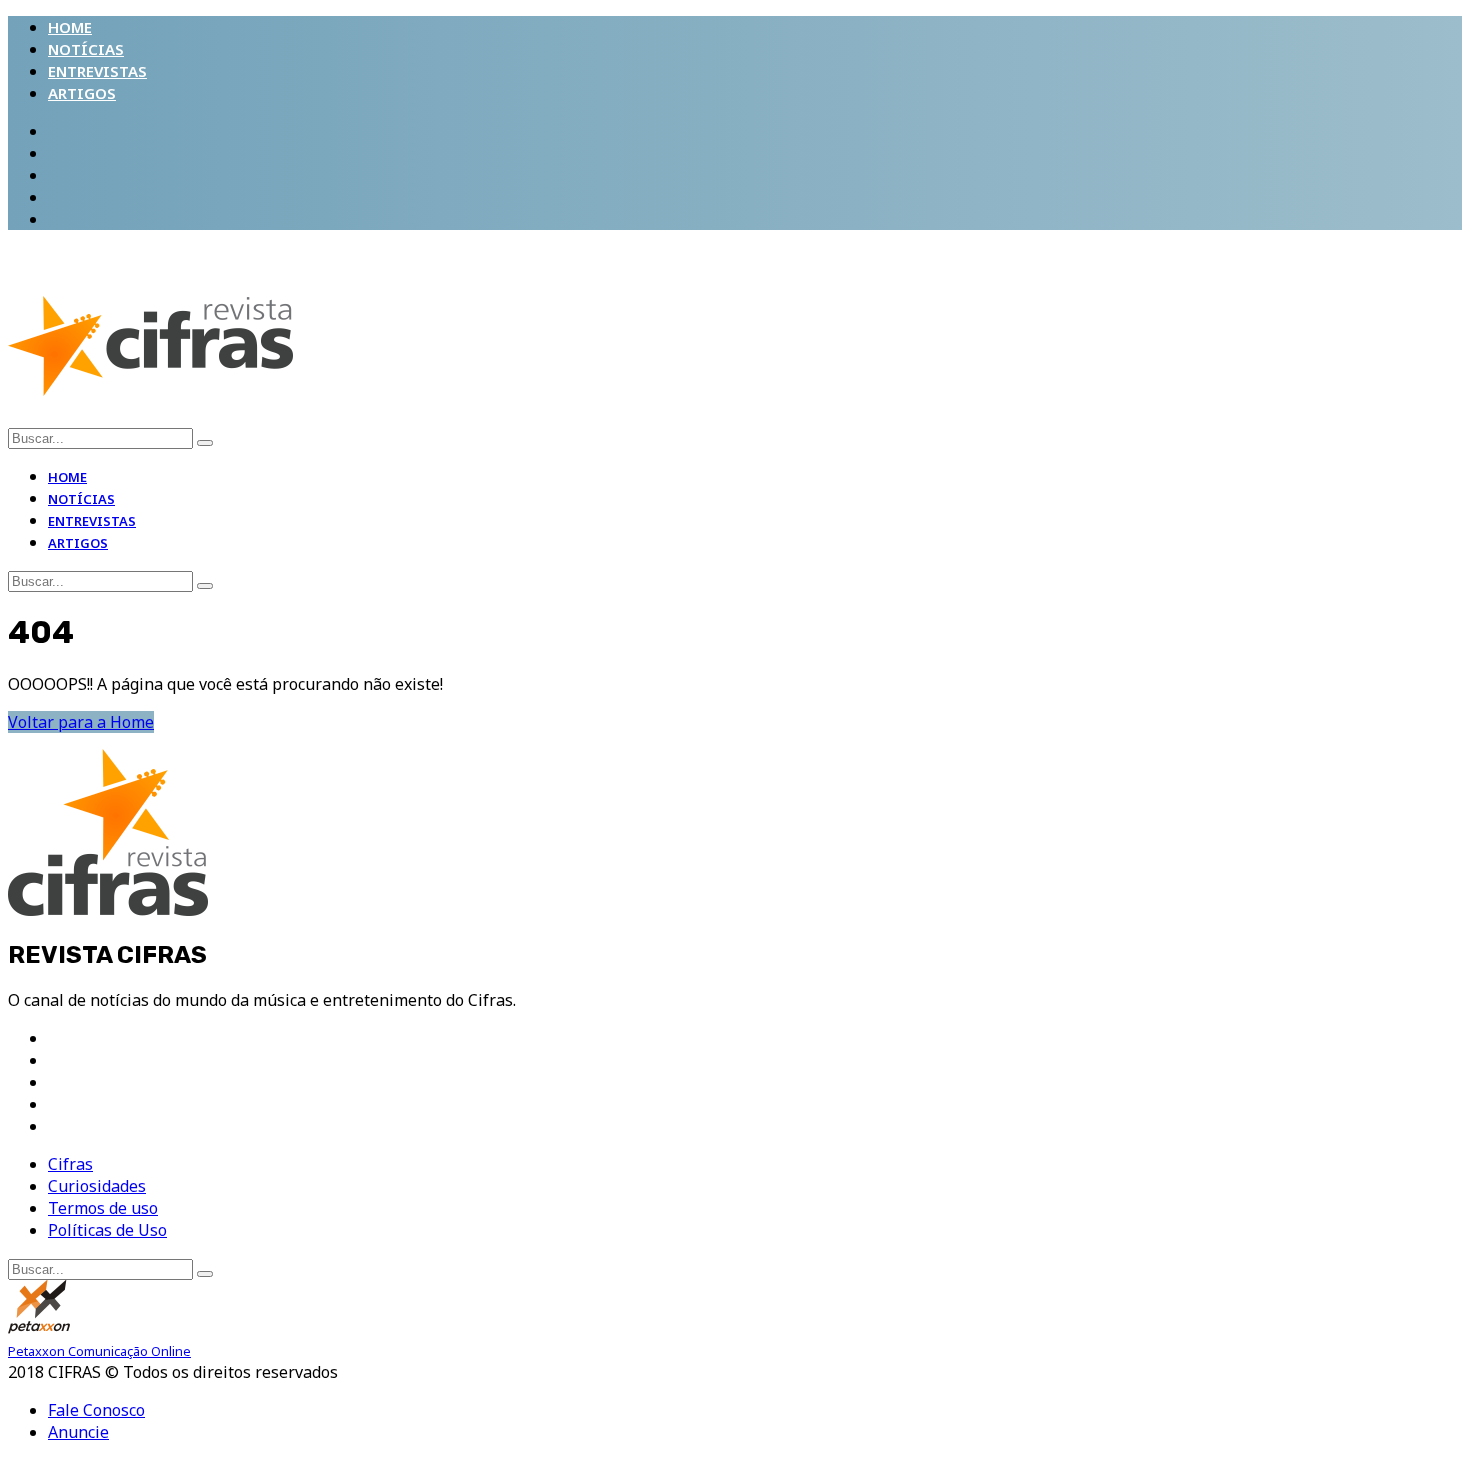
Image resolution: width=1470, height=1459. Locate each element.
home (70, 27)
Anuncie (78, 1432)
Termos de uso (103, 1208)
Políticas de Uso (107, 1230)
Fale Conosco (96, 1410)
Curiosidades (97, 1186)
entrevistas (97, 71)
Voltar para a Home (81, 722)
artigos (82, 93)
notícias (86, 49)
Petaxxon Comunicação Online (99, 1351)
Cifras (70, 1164)
